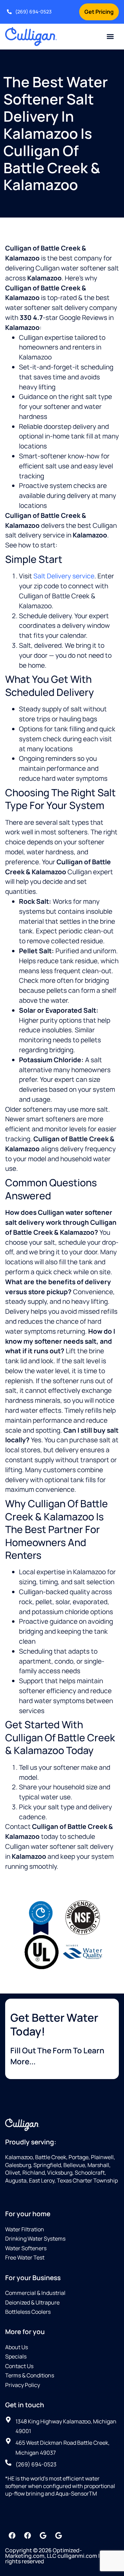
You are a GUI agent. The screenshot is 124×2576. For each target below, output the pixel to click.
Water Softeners (26, 2248)
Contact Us (19, 2366)
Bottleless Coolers (28, 2312)
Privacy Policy (23, 2385)
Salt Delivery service (64, 576)
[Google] (43, 2535)
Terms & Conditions (30, 2375)
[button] (110, 37)
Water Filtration (25, 2229)
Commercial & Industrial (35, 2293)
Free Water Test (25, 2257)
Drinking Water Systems (35, 2239)
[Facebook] (12, 2535)
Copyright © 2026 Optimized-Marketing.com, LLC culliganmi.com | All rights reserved (56, 2556)
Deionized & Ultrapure (32, 2302)
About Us (17, 2347)
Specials (16, 2356)
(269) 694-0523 (33, 12)
